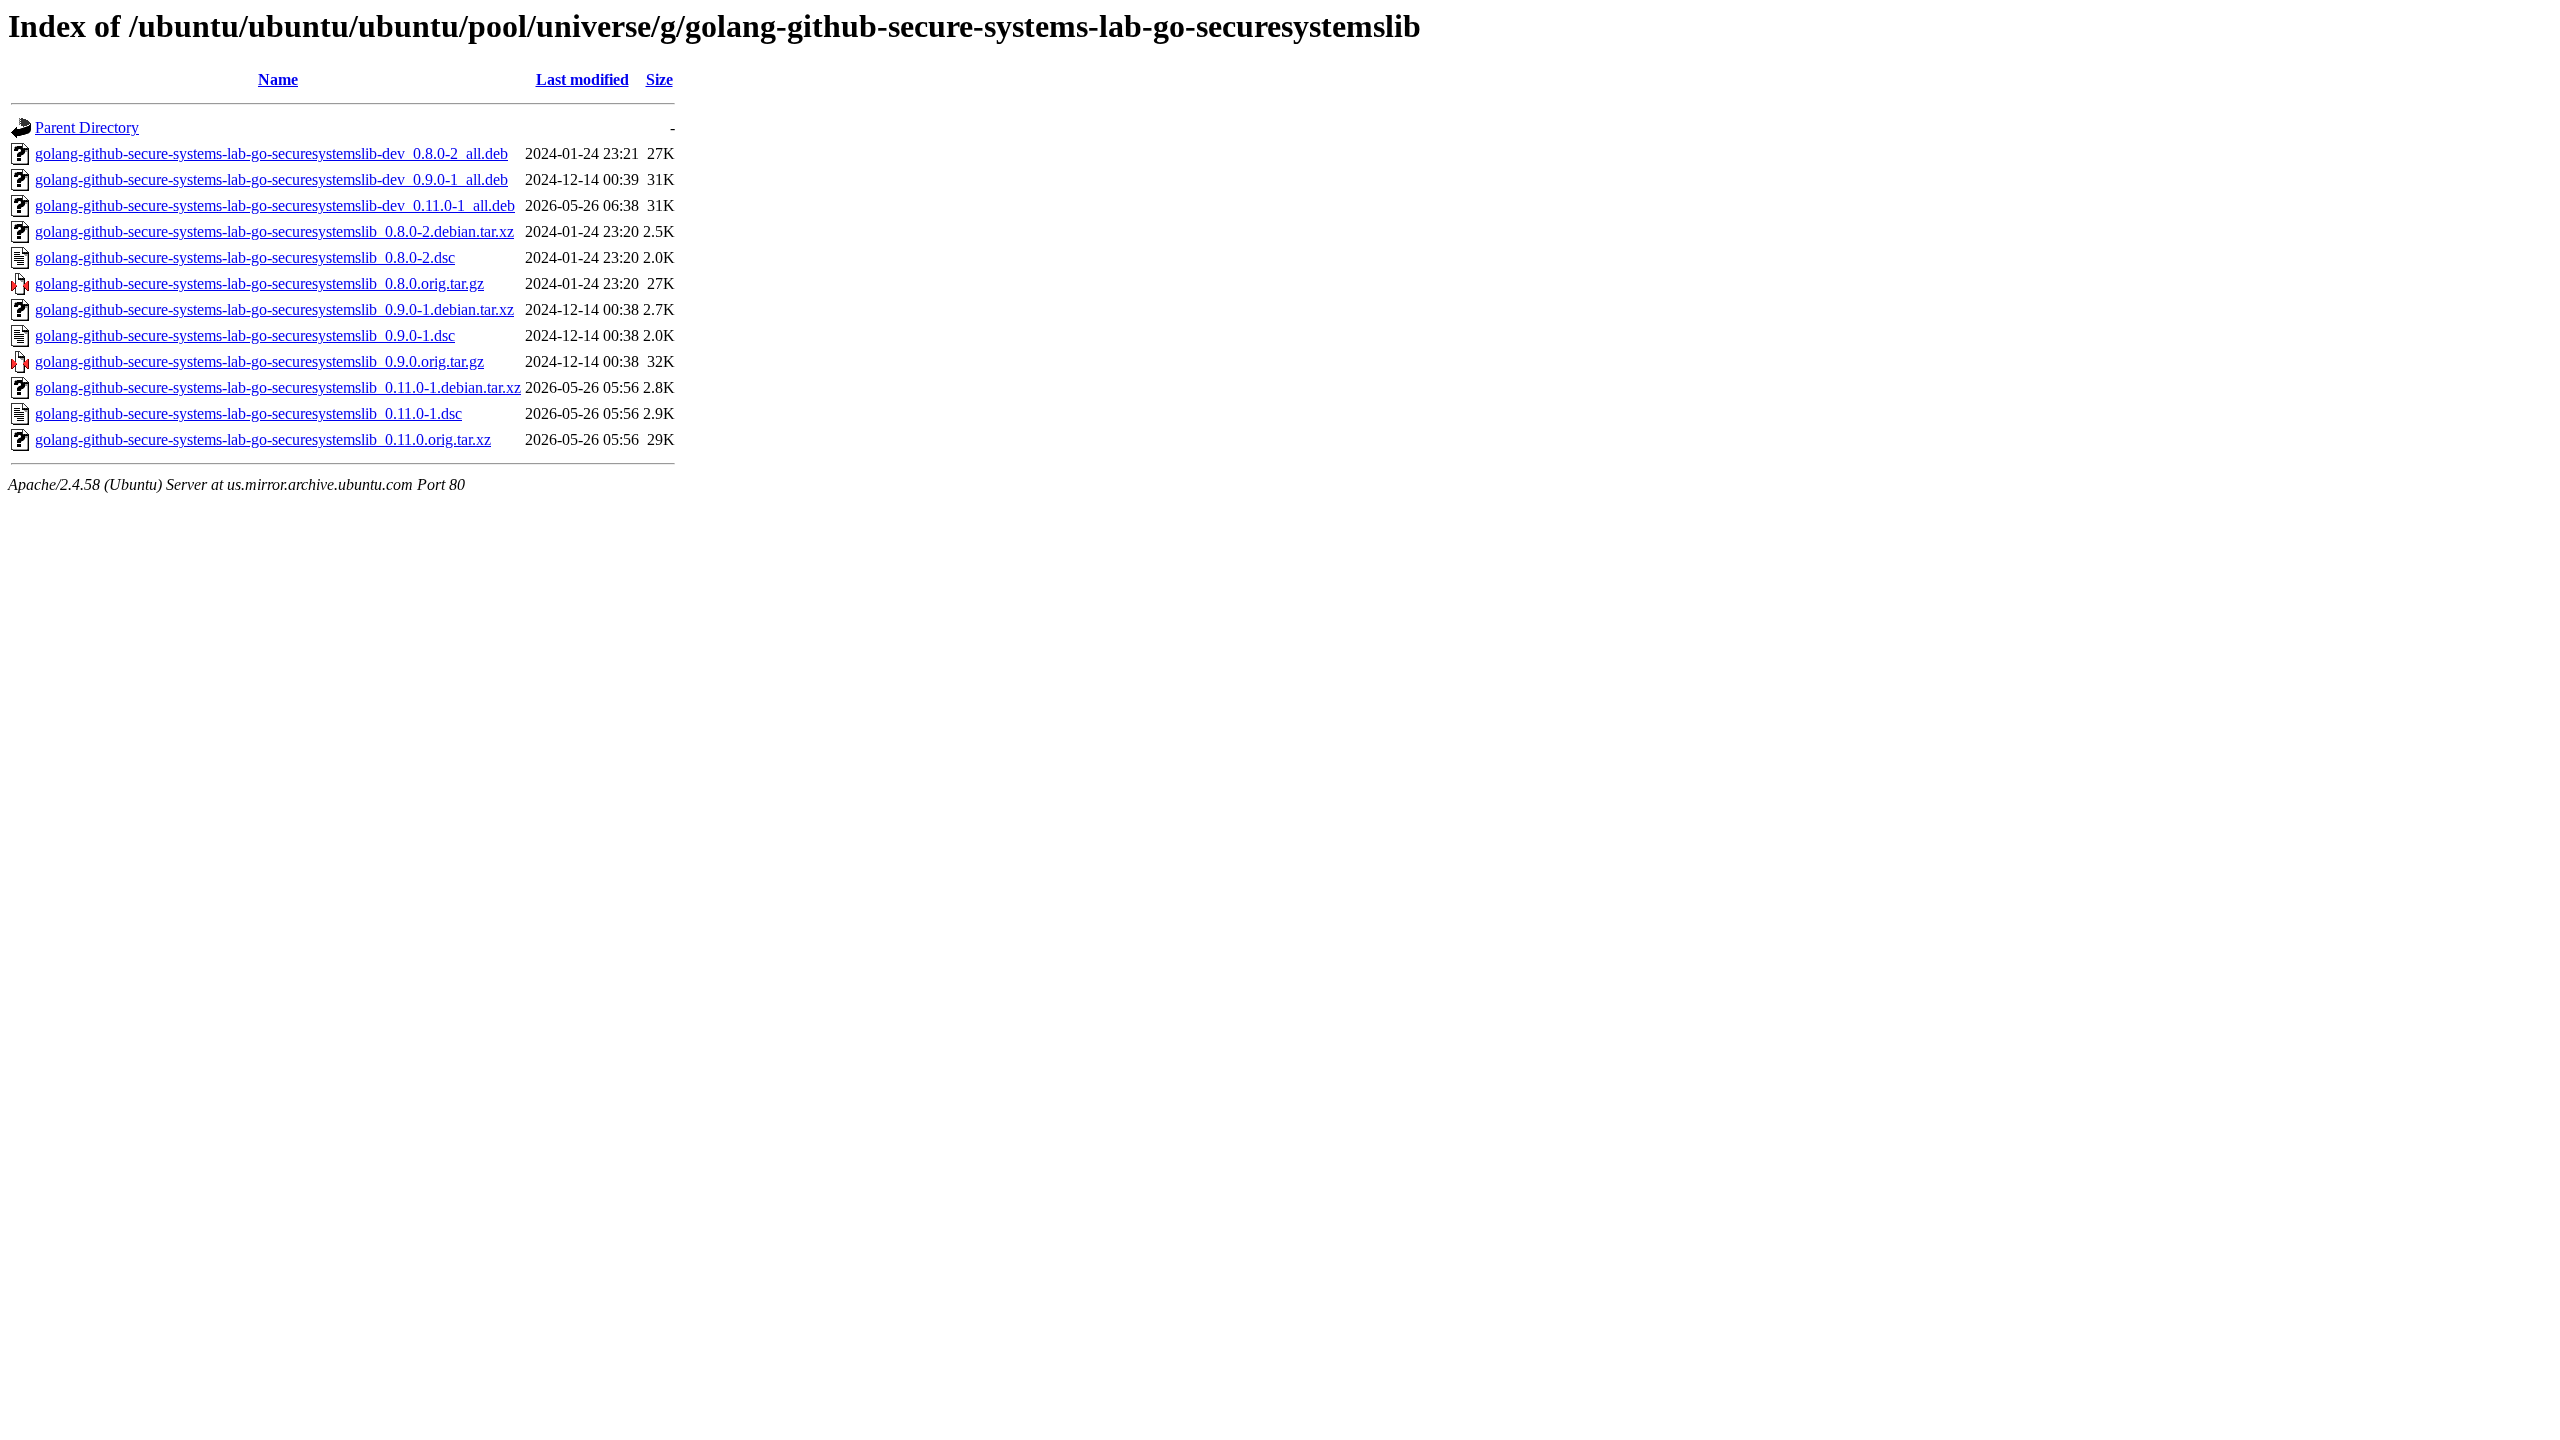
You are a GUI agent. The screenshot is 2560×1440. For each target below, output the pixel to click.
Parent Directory (87, 127)
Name (278, 79)
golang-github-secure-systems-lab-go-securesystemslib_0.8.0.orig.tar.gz (259, 283)
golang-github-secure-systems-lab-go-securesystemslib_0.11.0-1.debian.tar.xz (278, 387)
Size (659, 79)
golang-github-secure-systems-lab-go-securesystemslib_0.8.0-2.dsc (245, 257)
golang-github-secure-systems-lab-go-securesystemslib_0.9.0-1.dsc (245, 335)
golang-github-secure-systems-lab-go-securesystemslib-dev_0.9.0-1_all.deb (271, 179)
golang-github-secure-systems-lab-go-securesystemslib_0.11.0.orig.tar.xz (263, 439)
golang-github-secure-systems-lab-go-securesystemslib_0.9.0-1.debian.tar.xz (274, 309)
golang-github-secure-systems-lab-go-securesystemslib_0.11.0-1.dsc (248, 413)
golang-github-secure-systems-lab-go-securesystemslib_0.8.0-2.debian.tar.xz (274, 231)
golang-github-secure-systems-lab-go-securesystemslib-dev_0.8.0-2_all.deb (271, 153)
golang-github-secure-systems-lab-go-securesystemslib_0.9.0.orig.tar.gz (259, 361)
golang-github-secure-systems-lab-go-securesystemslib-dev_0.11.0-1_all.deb (275, 205)
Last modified (582, 79)
